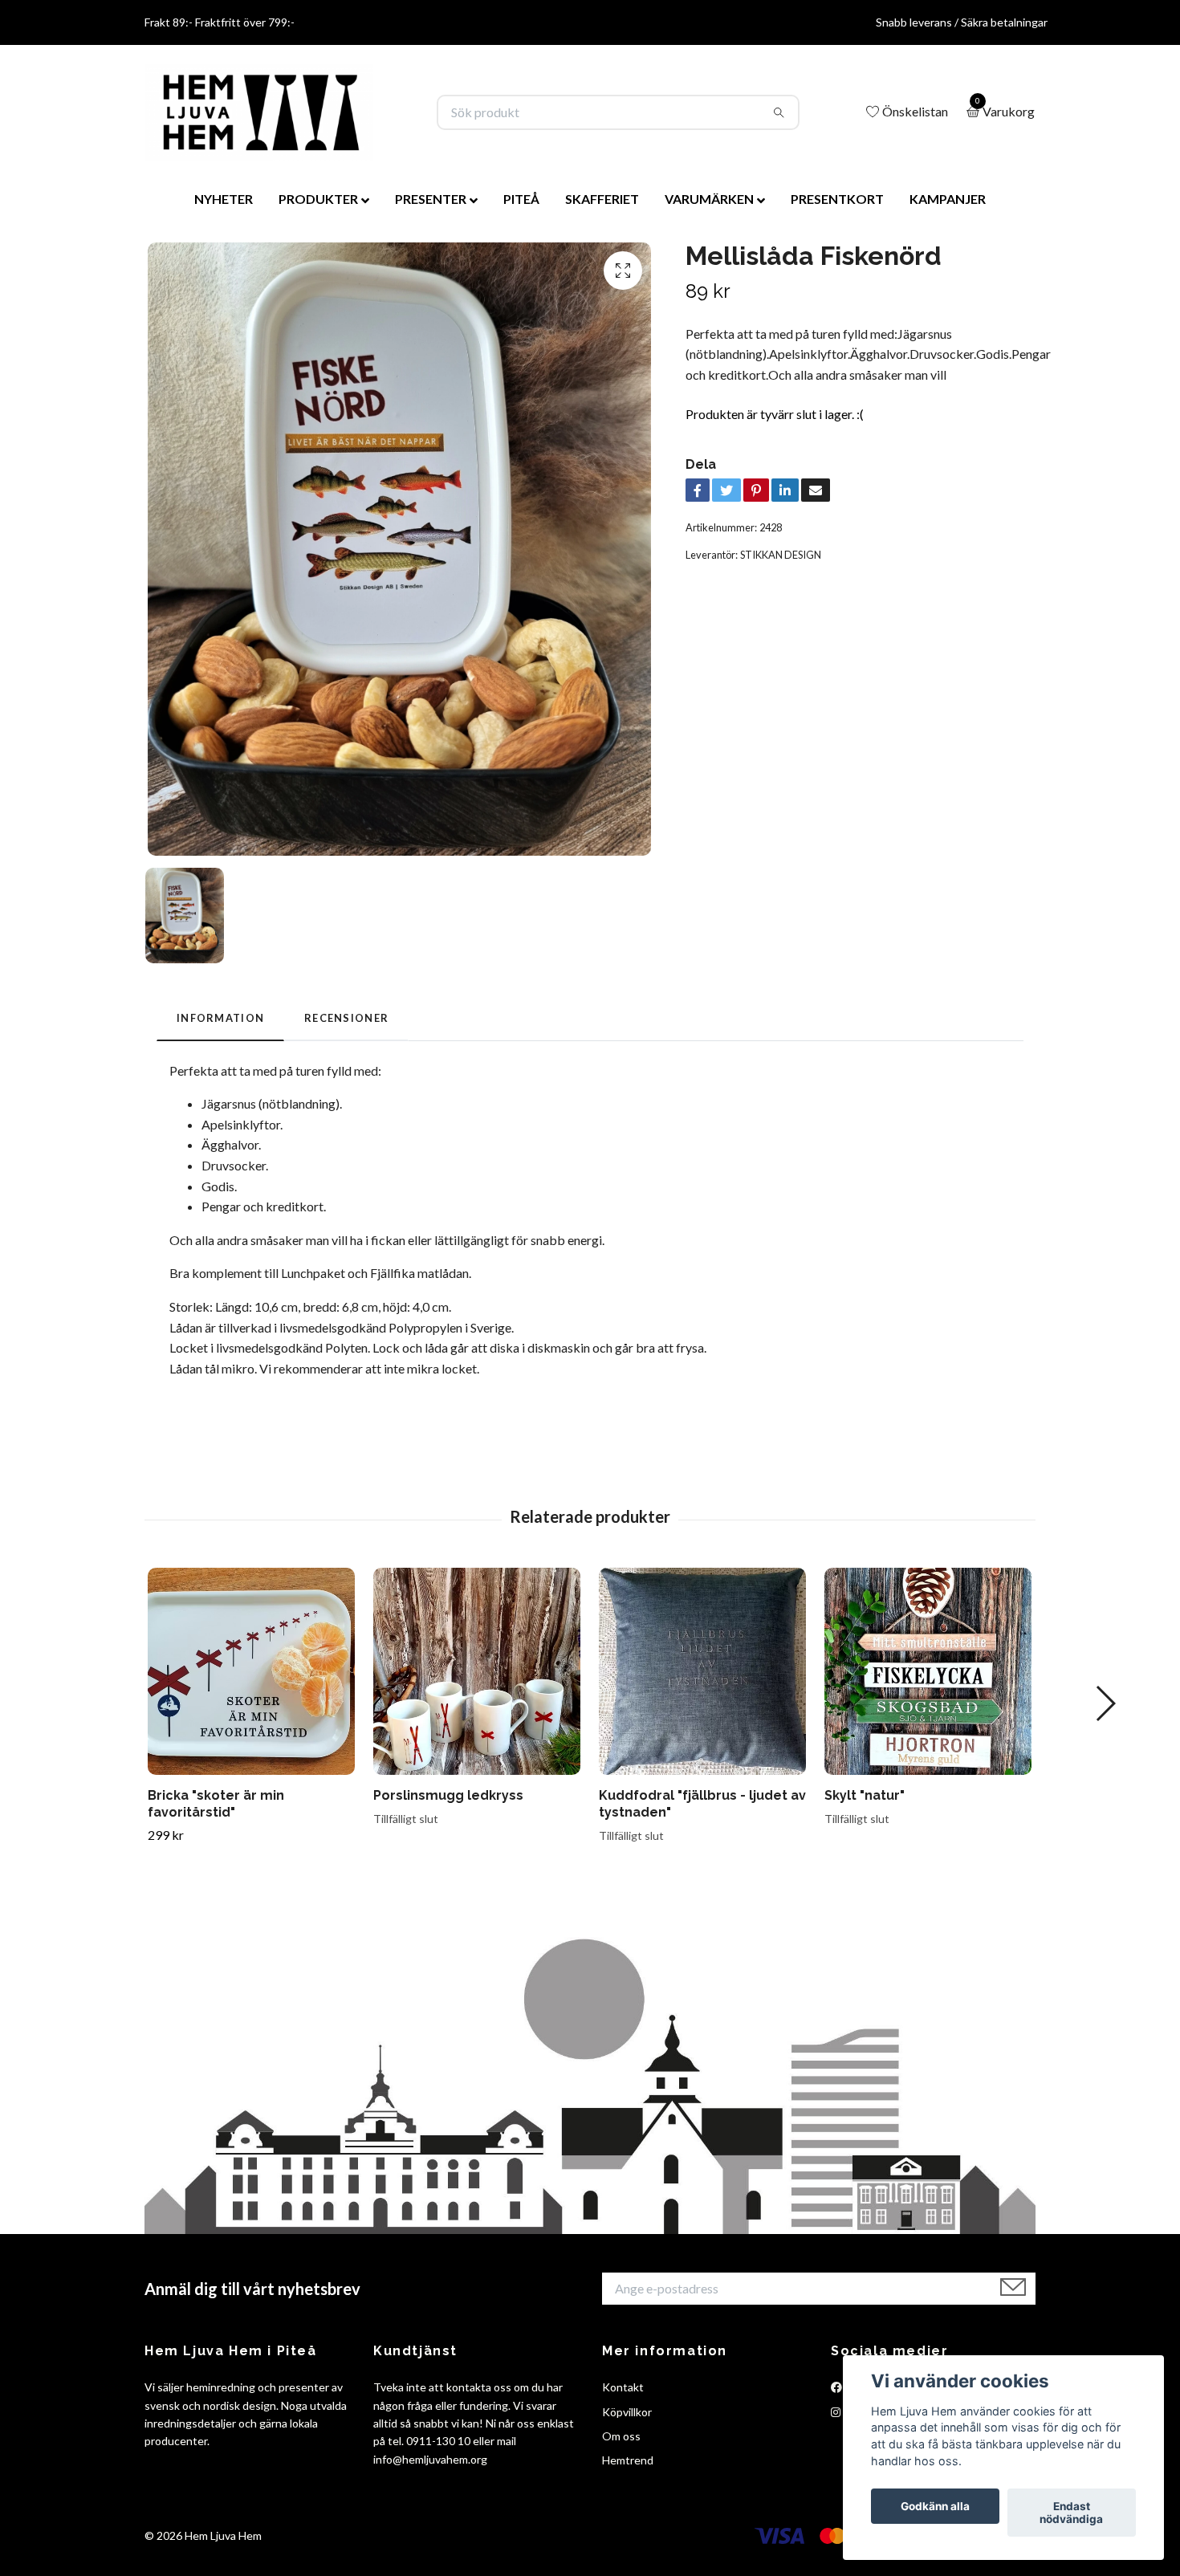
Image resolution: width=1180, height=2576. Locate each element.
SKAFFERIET (602, 199)
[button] (1105, 1703)
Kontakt (623, 2387)
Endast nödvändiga (1071, 2513)
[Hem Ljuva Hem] (259, 112)
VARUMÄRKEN (709, 199)
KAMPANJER (948, 199)
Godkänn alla (935, 2506)
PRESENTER (431, 199)
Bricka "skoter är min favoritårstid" (216, 1804)
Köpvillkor (627, 2412)
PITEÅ (521, 199)
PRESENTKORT (837, 199)
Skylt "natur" (865, 1795)
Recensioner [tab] (346, 1018)
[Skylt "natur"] (928, 1671)
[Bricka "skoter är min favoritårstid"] (251, 1671)
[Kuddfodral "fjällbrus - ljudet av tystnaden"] (702, 1671)
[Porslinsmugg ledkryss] (477, 1671)
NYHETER (224, 199)
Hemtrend (628, 2460)
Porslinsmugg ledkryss (448, 1795)
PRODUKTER (318, 199)
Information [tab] (220, 1018)
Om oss (621, 2436)
